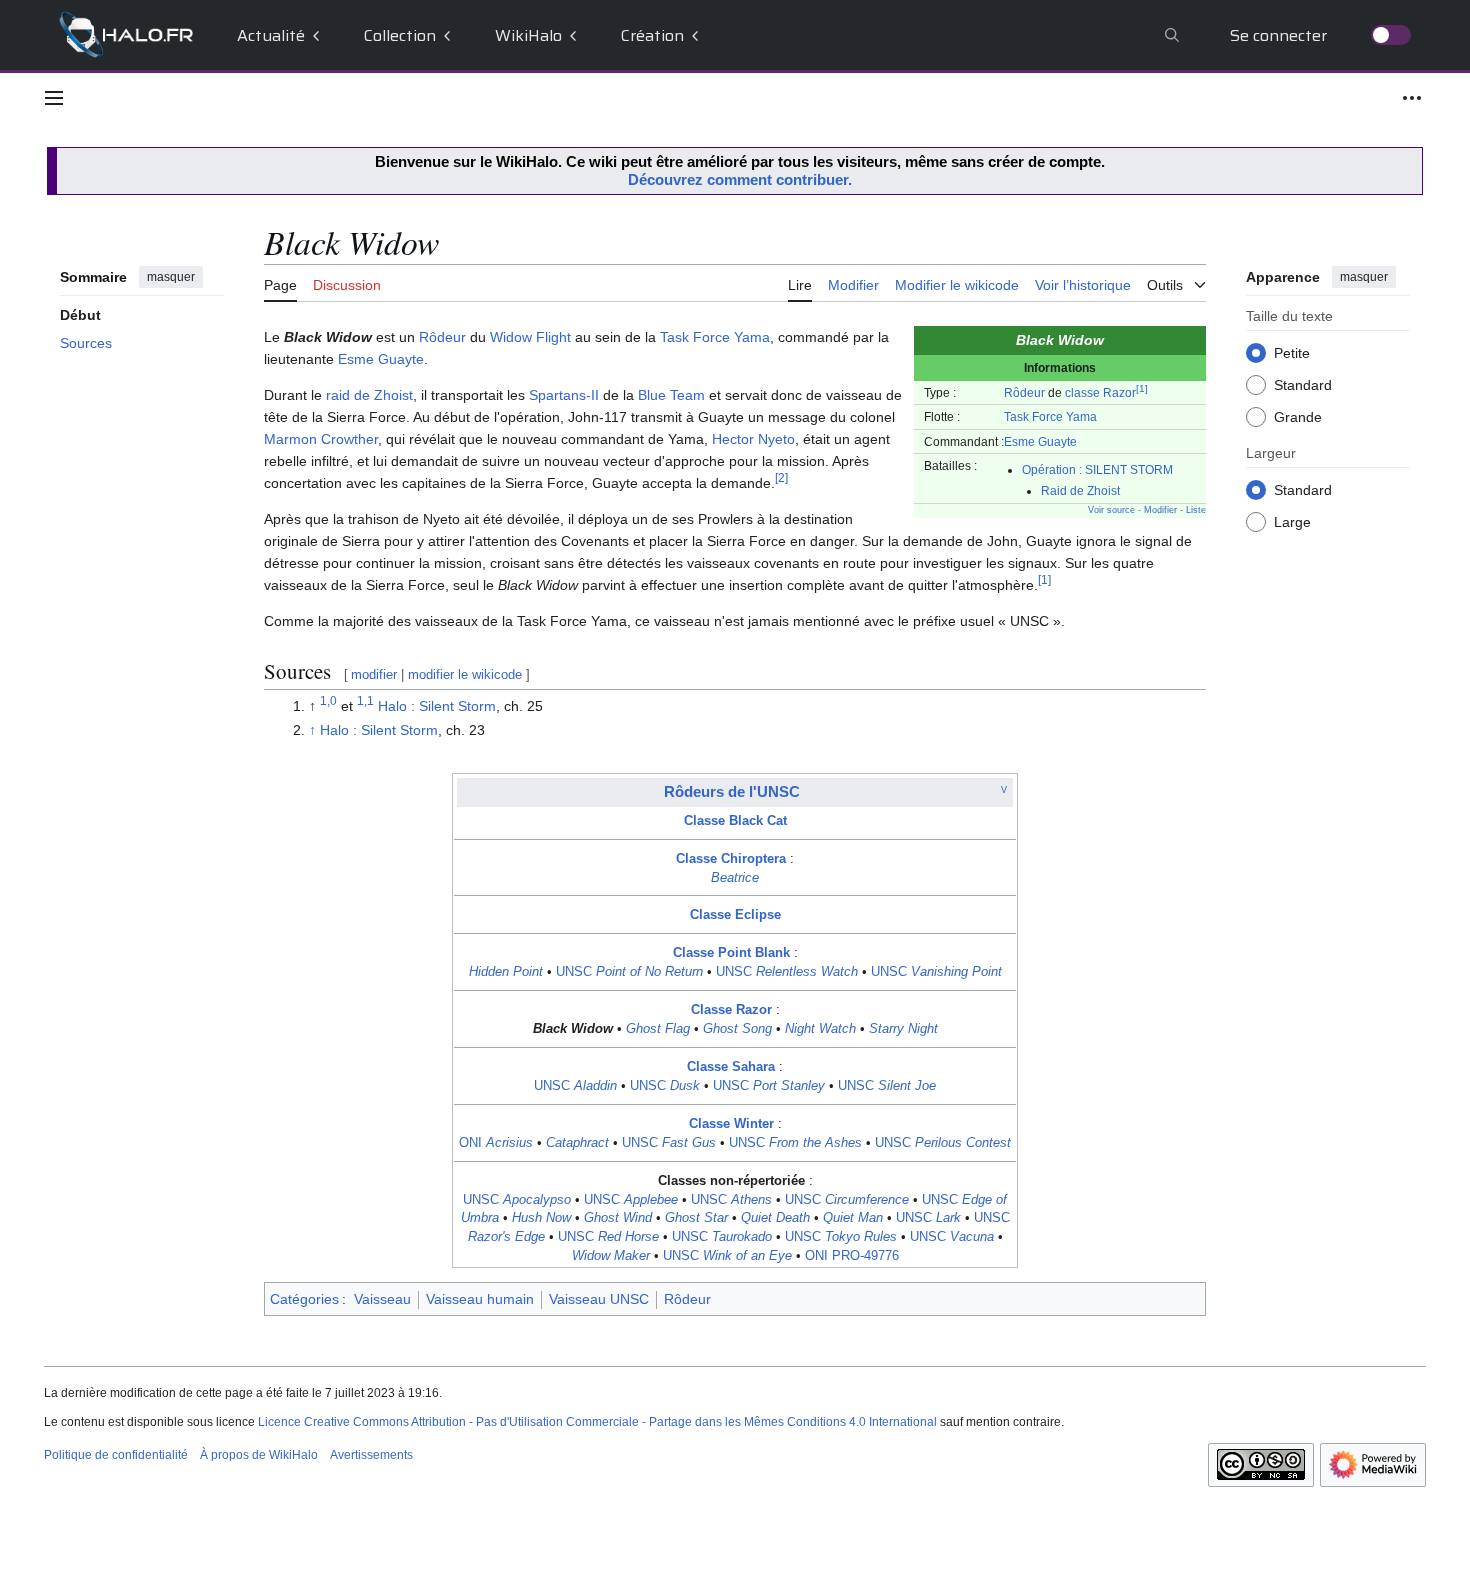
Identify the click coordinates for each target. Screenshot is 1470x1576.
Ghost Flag (658, 1029)
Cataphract (577, 1143)
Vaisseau (382, 1299)
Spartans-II (564, 395)
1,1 (365, 701)
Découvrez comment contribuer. (740, 179)
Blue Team (671, 395)
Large (1292, 521)
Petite (1292, 352)
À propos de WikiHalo (259, 1455)
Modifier (1160, 510)
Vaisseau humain (480, 1299)
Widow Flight (530, 337)
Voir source (1111, 510)
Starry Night (903, 1029)
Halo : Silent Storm (437, 706)
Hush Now (541, 1218)
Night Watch (820, 1029)
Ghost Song (737, 1029)
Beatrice (735, 878)
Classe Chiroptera (731, 859)
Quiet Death (775, 1218)
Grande (1298, 416)
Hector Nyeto (753, 439)
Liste (1196, 510)
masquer (171, 277)
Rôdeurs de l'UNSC (732, 791)
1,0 (328, 701)
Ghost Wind (618, 1218)
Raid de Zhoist (1080, 490)
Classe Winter (731, 1124)
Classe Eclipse (735, 915)
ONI (496, 1143)
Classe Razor (731, 1010)
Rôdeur (1024, 392)
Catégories (304, 1299)
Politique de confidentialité (116, 1455)
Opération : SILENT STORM (1097, 469)
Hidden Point (506, 972)
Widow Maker (611, 1256)
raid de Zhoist (369, 395)
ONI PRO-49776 (852, 1256)
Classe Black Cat (735, 821)
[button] (54, 98)
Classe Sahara (731, 1067)
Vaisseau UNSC (599, 1299)
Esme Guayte (1040, 441)
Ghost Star (696, 1218)
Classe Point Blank (731, 953)
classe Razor (1100, 392)
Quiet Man (853, 1218)
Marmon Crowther (321, 439)
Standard (1303, 384)
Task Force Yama (1050, 416)
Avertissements (371, 1455)
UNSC (629, 972)
